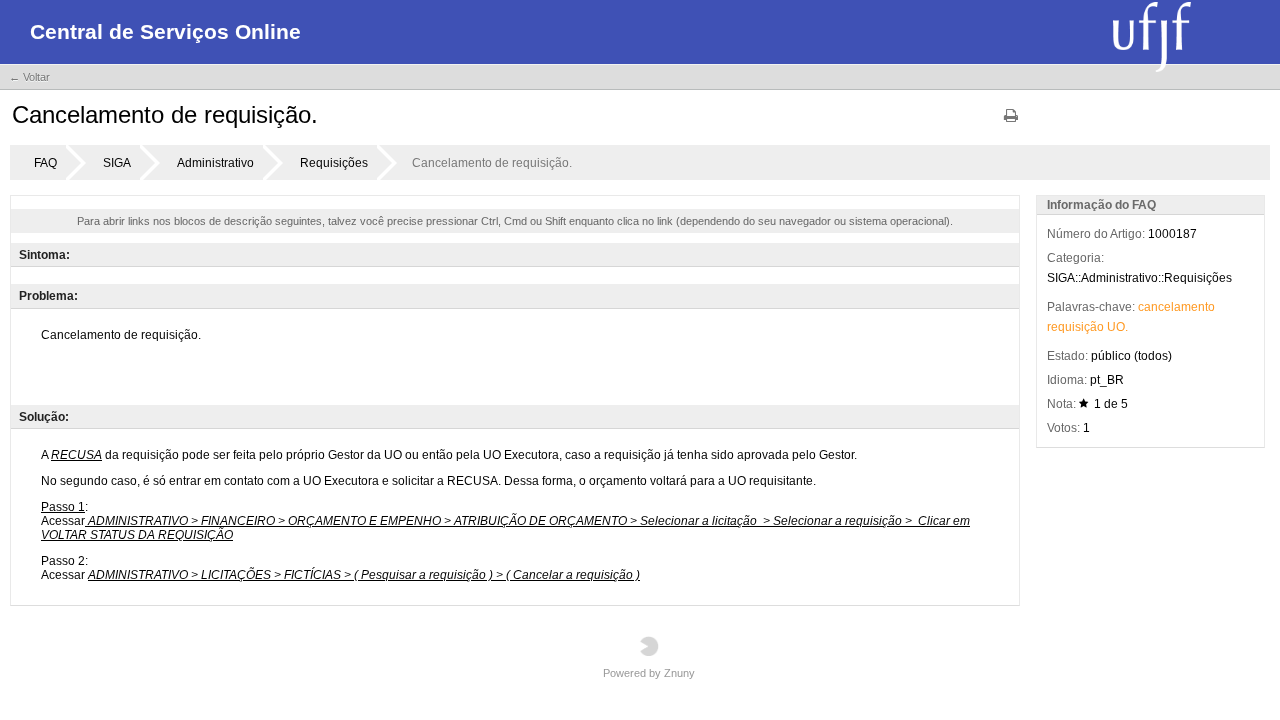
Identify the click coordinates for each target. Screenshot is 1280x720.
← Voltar (29, 77)
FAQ (45, 163)
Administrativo (215, 163)
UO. (1117, 327)
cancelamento (1176, 307)
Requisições (334, 163)
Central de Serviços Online (165, 31)
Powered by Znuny (649, 673)
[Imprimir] (1011, 122)
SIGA (117, 163)
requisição (1075, 327)
